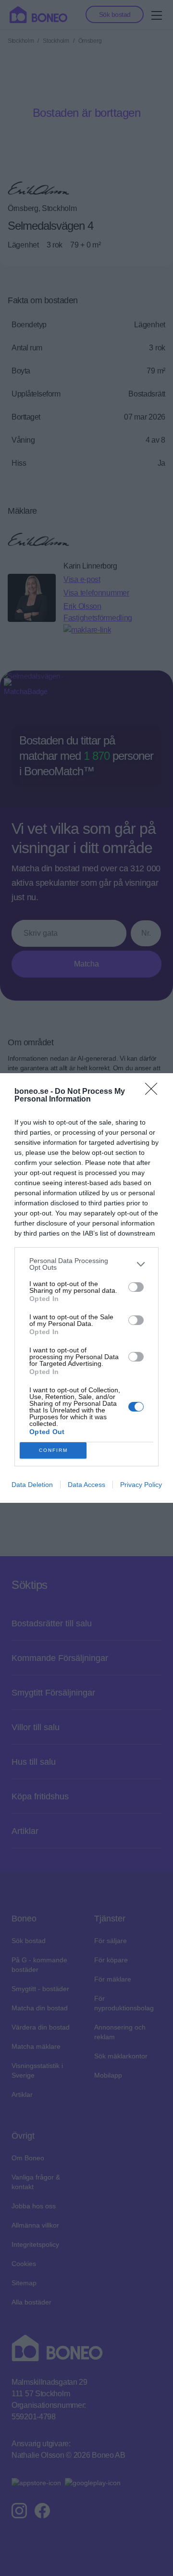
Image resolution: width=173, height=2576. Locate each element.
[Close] (154, 1092)
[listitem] (86, 1264)
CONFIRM (53, 1450)
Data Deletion (32, 1485)
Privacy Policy (141, 1485)
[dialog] (86, 1288)
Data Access (86, 1485)
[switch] (136, 1287)
